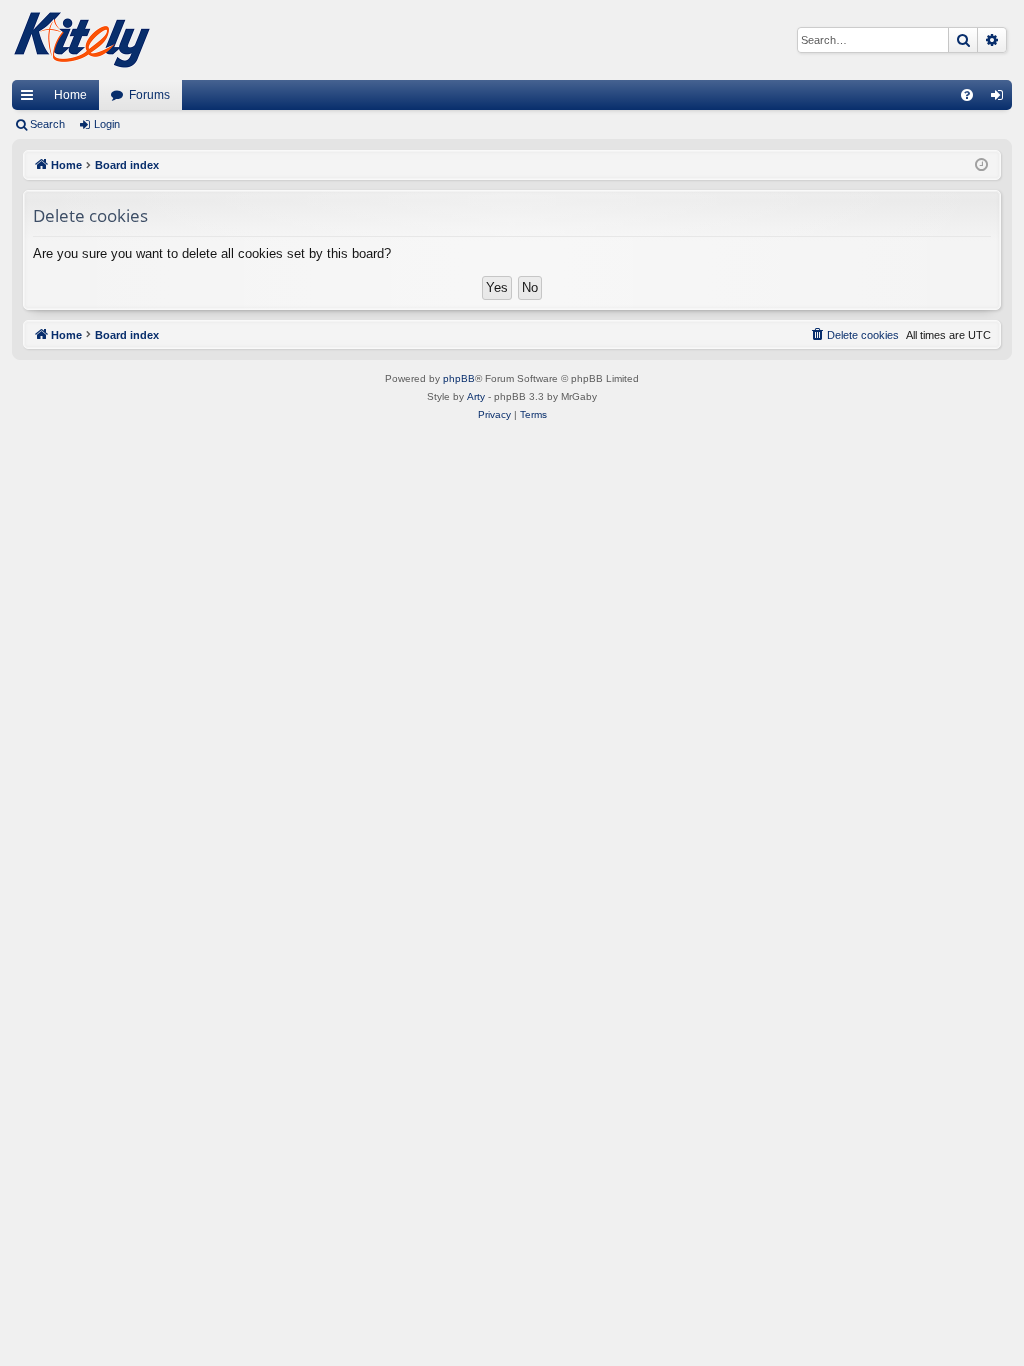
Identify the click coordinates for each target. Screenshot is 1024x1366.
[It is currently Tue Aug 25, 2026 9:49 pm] (981, 165)
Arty (476, 396)
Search (47, 124)
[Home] (82, 40)
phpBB (459, 378)
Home (70, 95)
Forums (149, 95)
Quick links (31, 99)
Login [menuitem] (1001, 99)
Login (107, 124)
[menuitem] (967, 95)
